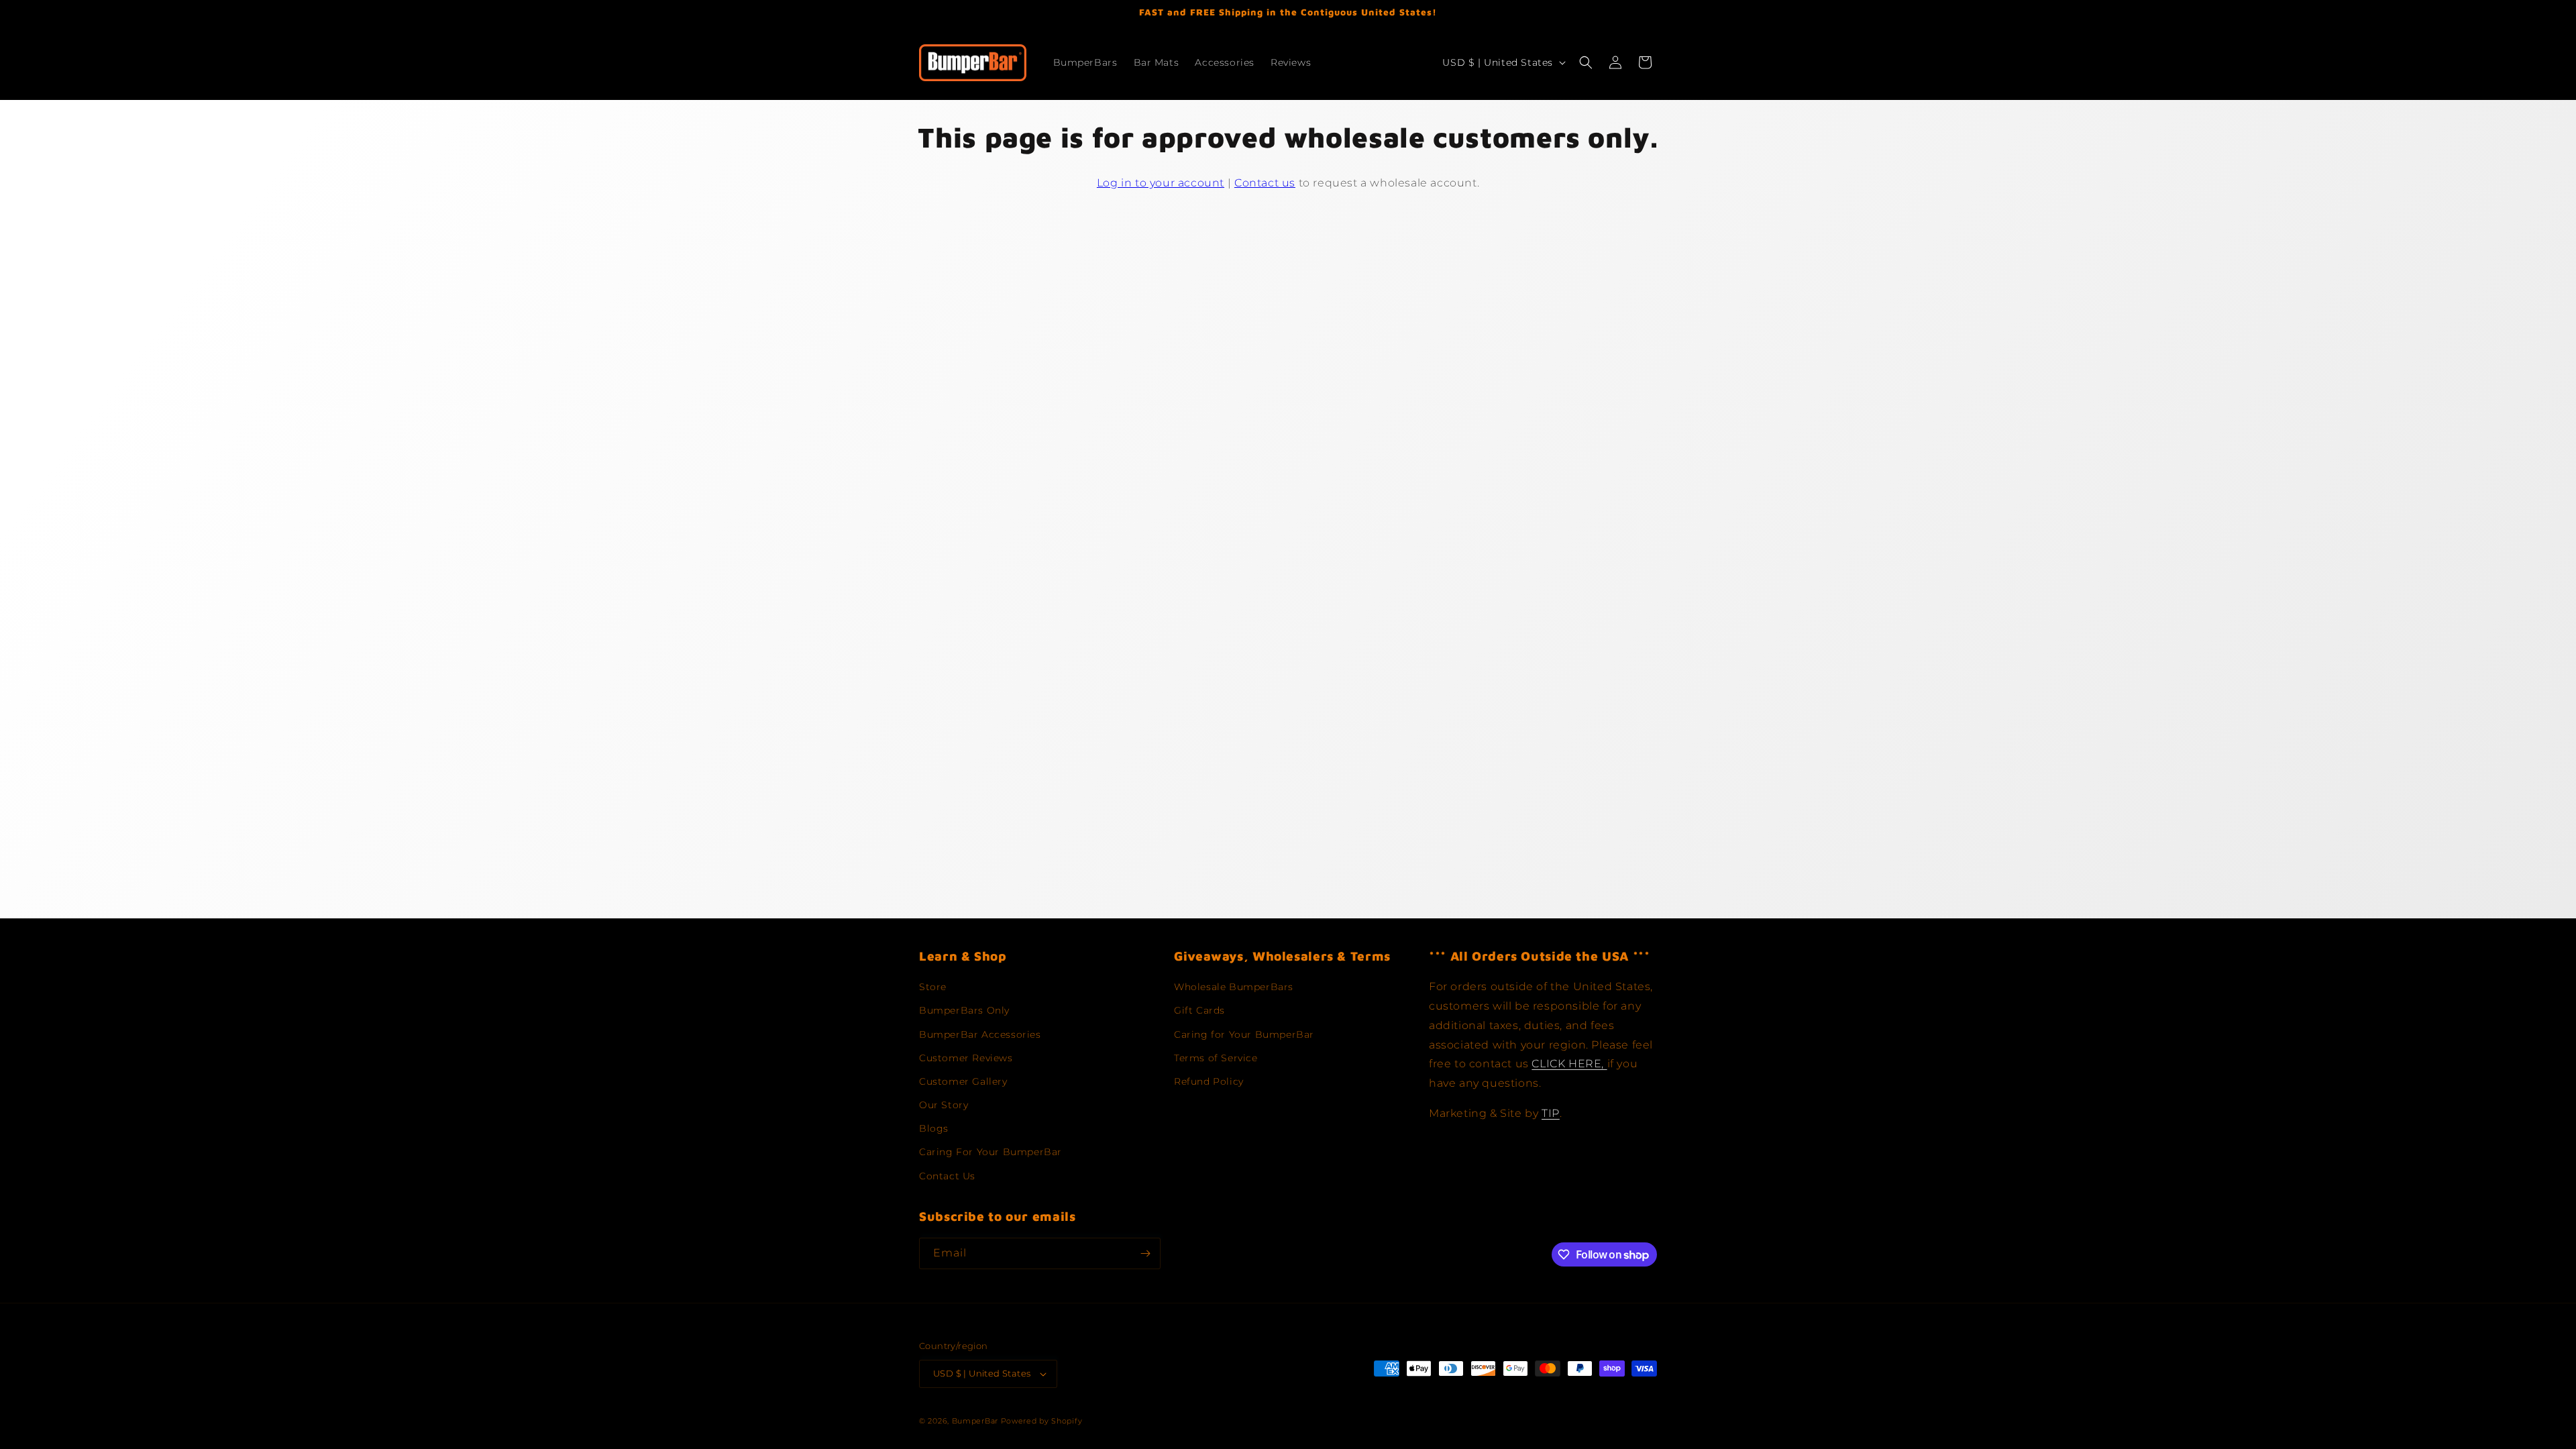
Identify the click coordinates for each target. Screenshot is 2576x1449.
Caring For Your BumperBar (990, 1152)
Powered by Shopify (1042, 1421)
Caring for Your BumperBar (1244, 1034)
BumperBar (975, 1421)
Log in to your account (1161, 183)
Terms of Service (1216, 1058)
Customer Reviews (966, 1058)
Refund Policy (1209, 1081)
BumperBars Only (964, 1010)
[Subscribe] (1145, 1253)
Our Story (944, 1105)
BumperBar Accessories (980, 1034)
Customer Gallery (963, 1081)
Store (933, 987)
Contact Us (947, 1176)
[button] (1586, 62)
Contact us (1265, 183)
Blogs (934, 1128)
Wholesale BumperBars (1234, 987)
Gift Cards (1199, 1010)
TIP (1551, 1113)
